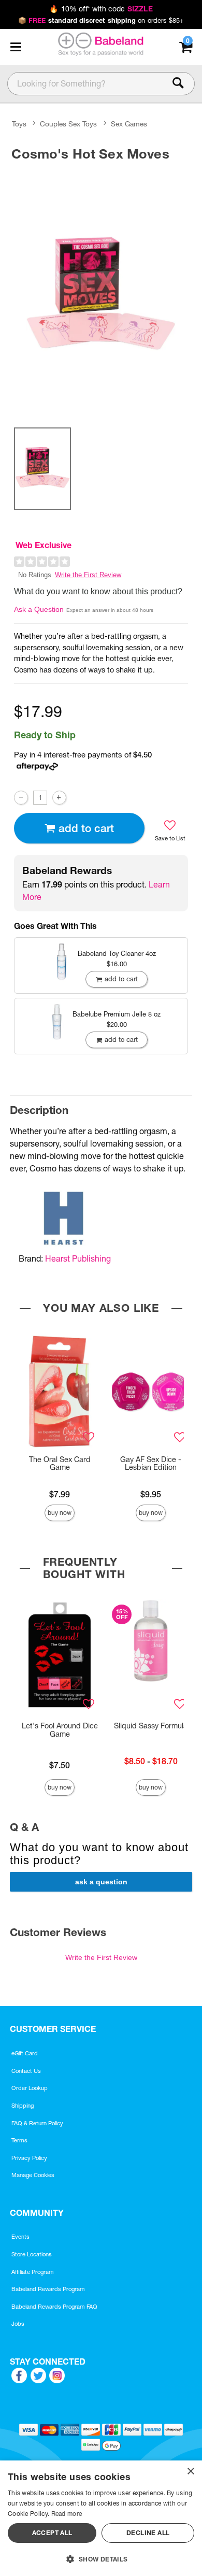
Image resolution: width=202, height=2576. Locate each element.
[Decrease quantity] (21, 798)
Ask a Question (39, 609)
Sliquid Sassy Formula (151, 1726)
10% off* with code (101, 9)
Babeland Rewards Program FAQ (54, 2307)
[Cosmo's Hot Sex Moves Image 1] (101, 292)
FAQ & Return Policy (37, 2123)
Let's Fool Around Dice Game (60, 1730)
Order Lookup (30, 2088)
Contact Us (26, 2071)
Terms (19, 2140)
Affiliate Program (33, 2272)
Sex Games (129, 124)
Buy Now (60, 1513)
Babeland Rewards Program (48, 2289)
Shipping (23, 2106)
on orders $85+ (101, 20)
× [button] (190, 2472)
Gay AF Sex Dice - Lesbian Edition (151, 1464)
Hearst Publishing (78, 1258)
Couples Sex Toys (68, 124)
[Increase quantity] (59, 798)
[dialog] (101, 2518)
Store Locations (32, 2254)
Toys (19, 124)
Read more (67, 2514)
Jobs (18, 2324)
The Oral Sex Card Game (60, 1464)
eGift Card (25, 2053)
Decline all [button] (148, 2533)
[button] (16, 47)
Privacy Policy (29, 2158)
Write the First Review (88, 575)
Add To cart (86, 828)
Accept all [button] (52, 2533)
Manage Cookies (33, 2175)
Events (20, 2237)
